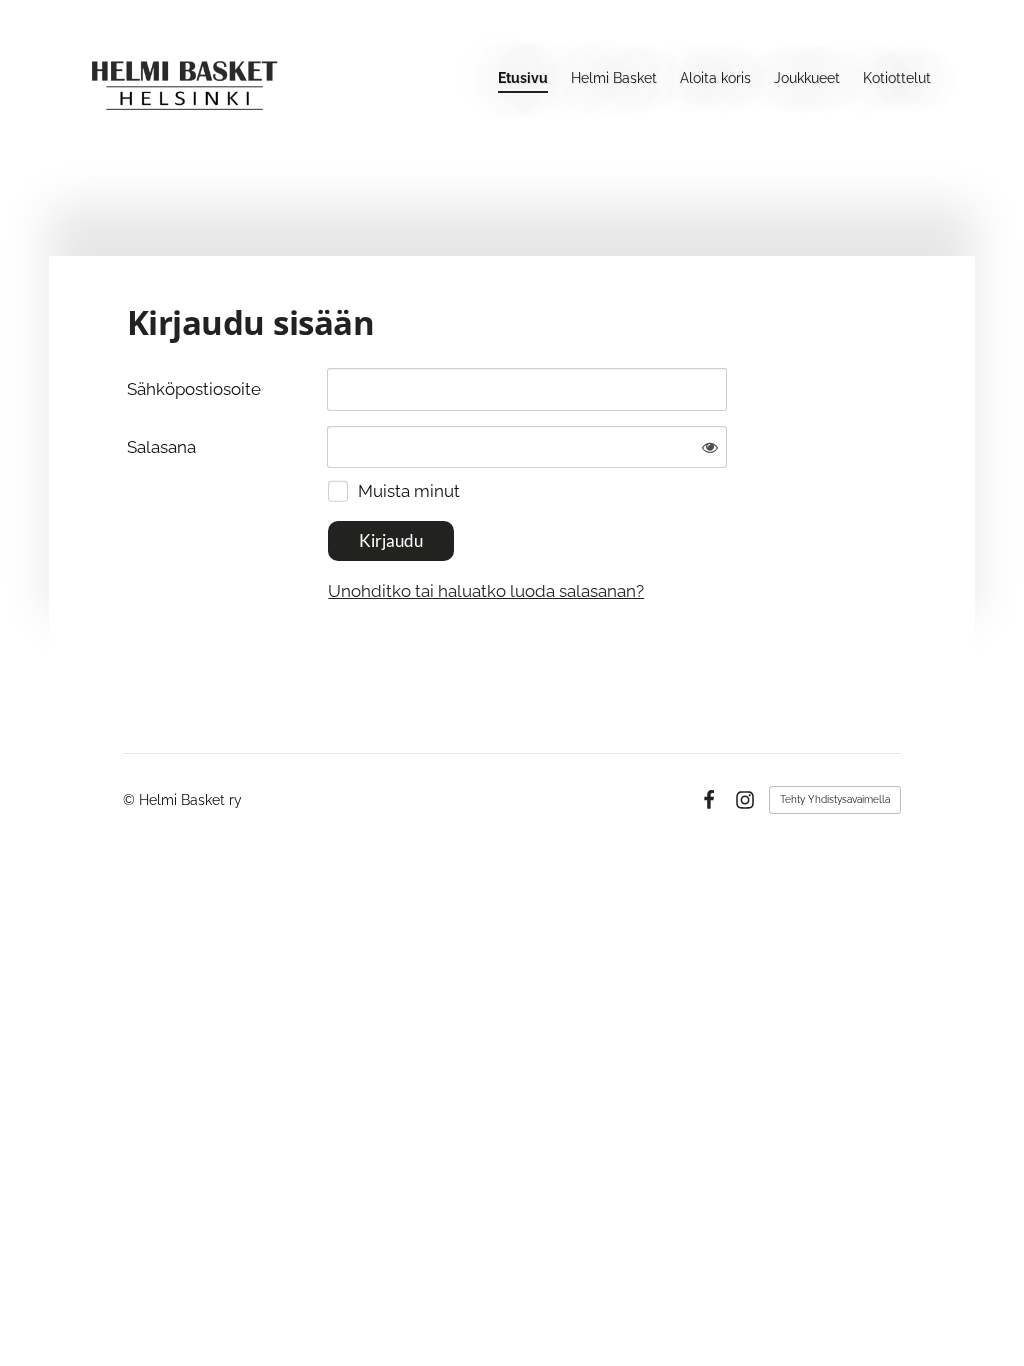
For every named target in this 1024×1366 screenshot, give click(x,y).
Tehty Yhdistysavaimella (835, 799)
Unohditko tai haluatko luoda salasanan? (486, 591)
